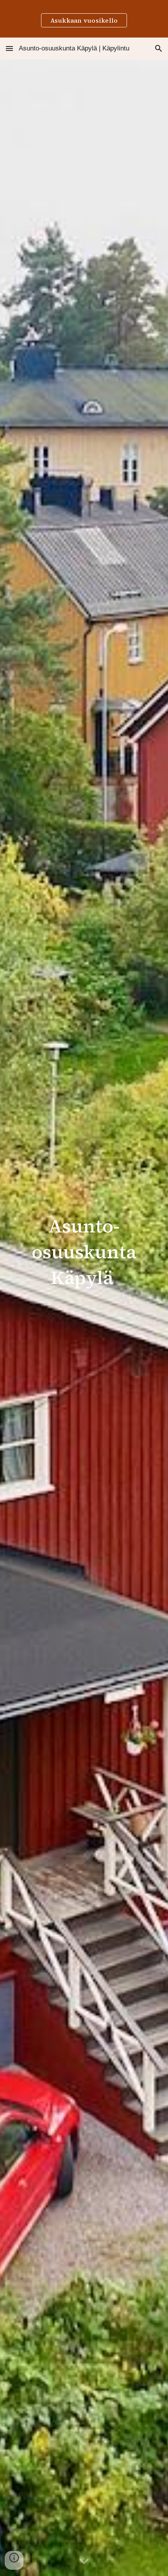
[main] (84, 1255)
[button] (9, 48)
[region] (84, 19)
